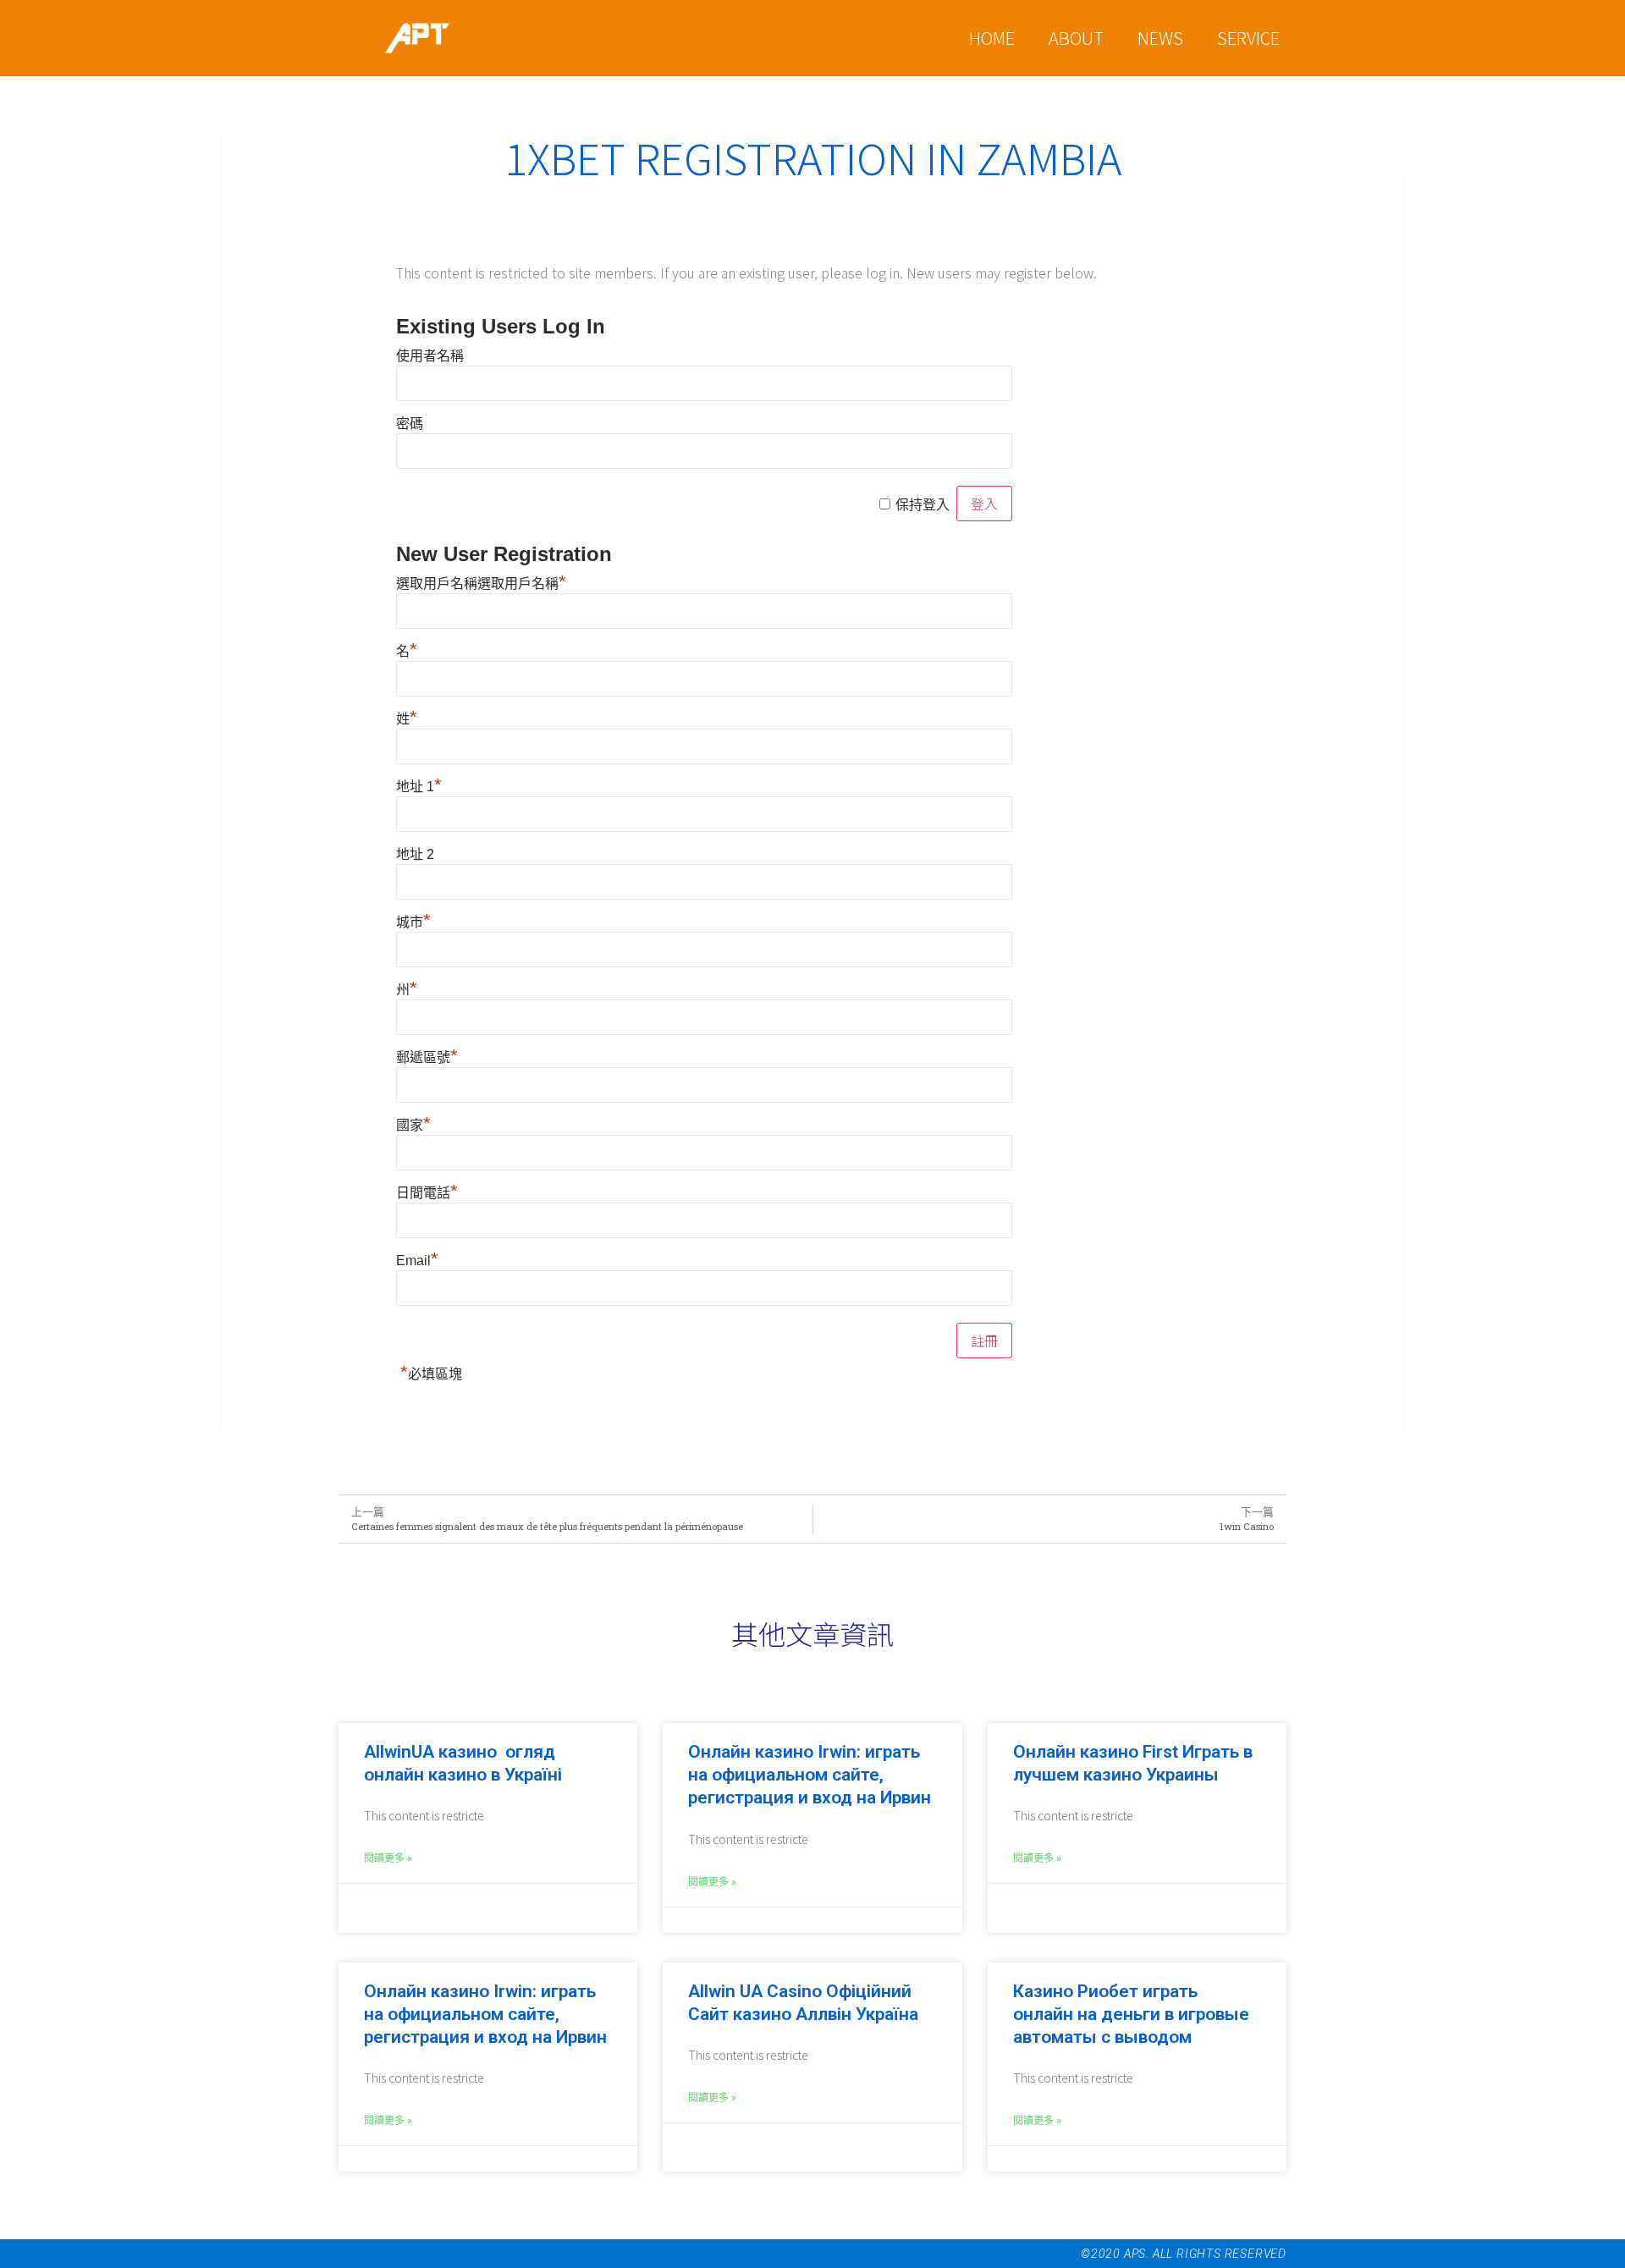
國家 (413, 1126)
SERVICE (1248, 38)
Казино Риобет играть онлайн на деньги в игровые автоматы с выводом (1131, 2014)
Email (417, 1261)
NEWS (1160, 38)
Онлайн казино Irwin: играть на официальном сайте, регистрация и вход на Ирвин (810, 1775)
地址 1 (419, 787)
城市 (413, 922)
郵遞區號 (427, 1058)
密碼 (410, 424)
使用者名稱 (430, 356)
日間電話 (427, 1193)
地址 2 (415, 855)
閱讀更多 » (388, 1858)
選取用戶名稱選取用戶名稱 (481, 584)
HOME (992, 38)
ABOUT (1076, 38)
